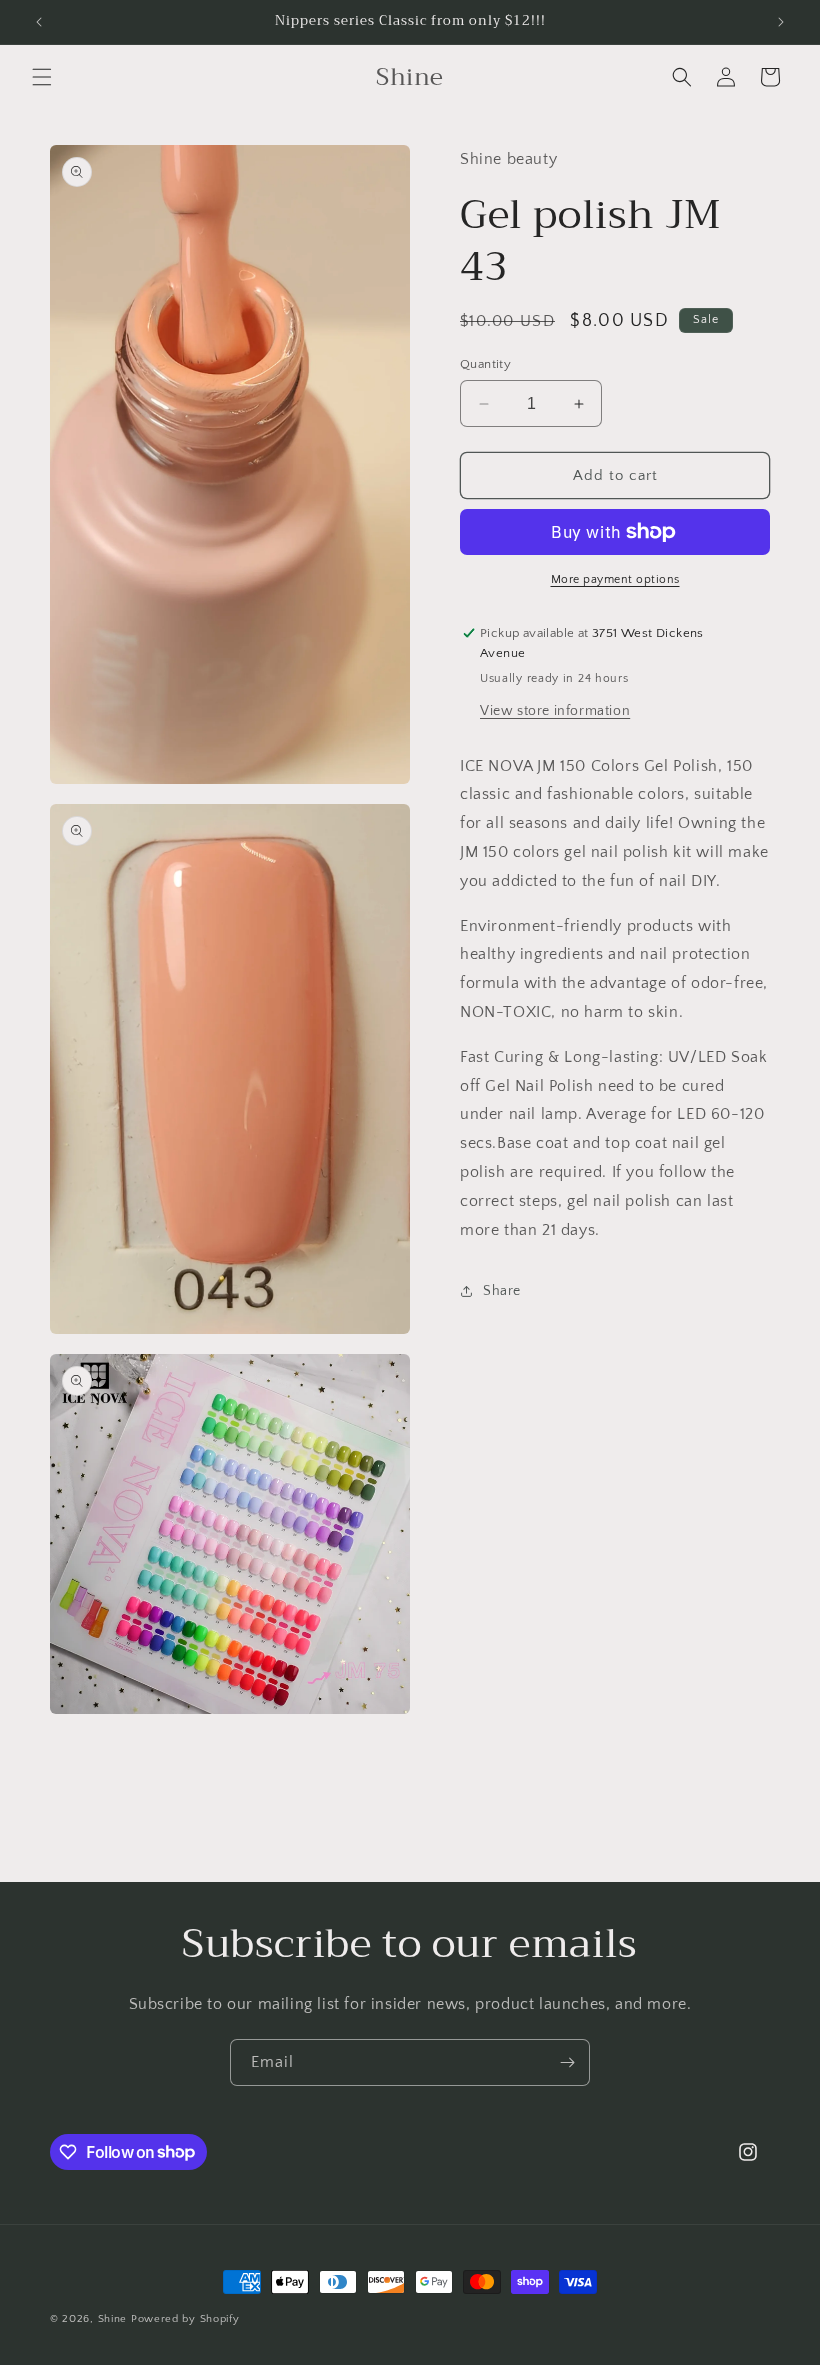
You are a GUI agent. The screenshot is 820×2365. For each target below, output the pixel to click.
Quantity (485, 364)
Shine (113, 2319)
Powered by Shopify (185, 2319)
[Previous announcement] (39, 22)
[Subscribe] (567, 2062)
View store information (555, 711)
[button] (42, 77)
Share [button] (502, 1291)
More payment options (615, 579)
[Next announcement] (781, 22)
